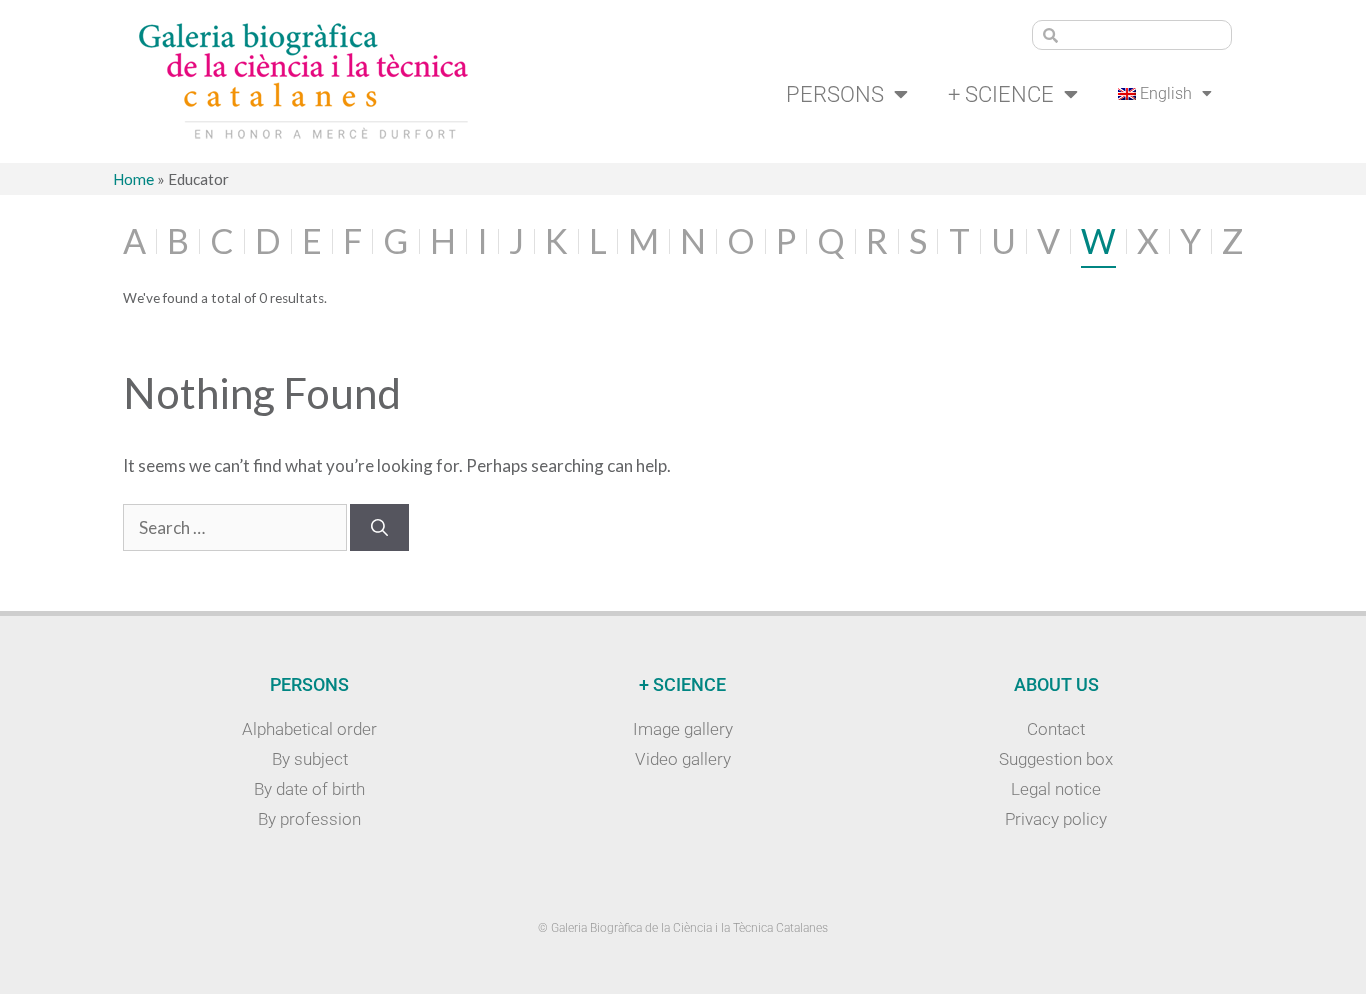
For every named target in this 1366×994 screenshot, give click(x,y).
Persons (835, 94)
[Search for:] (236, 527)
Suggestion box (1056, 759)
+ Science (1001, 94)
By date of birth (309, 789)
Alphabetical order (309, 729)
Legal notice (1056, 789)
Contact (1056, 729)
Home (133, 179)
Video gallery (683, 759)
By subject (310, 759)
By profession (309, 819)
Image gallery (683, 729)
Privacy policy (1056, 819)
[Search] (379, 528)
